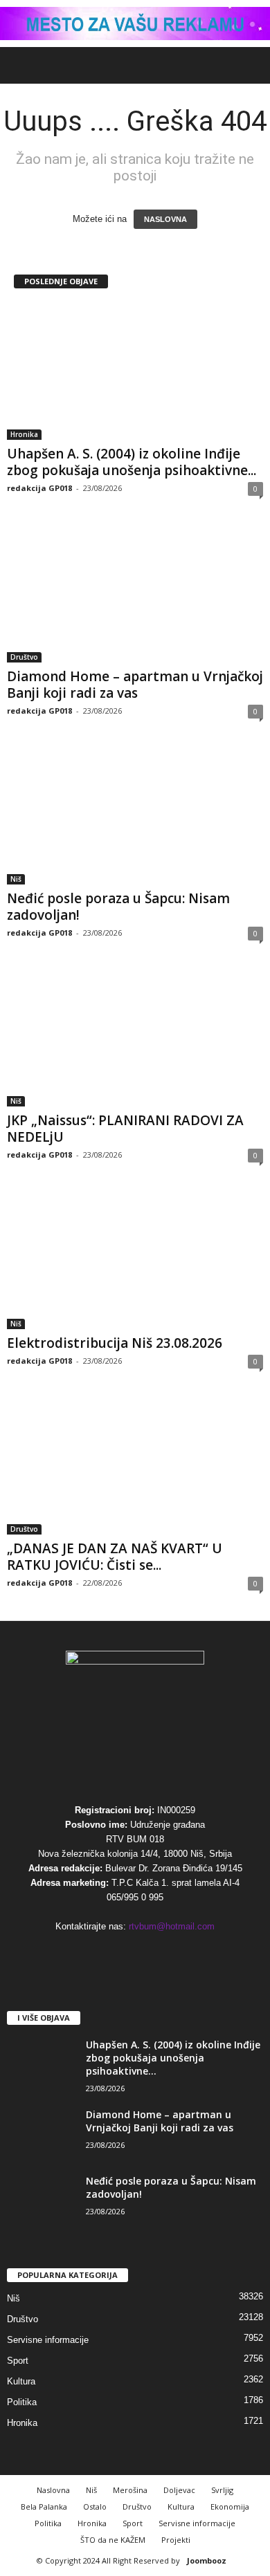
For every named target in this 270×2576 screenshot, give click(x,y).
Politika (22, 2402)
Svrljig (222, 2490)
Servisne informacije (48, 2340)
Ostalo (95, 2506)
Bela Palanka (44, 2506)
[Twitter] (165, 1953)
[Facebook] (80, 1953)
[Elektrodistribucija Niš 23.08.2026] (135, 1260)
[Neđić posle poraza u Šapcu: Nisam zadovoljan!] (135, 816)
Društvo (24, 657)
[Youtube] (192, 1953)
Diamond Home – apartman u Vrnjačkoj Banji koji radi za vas (135, 685)
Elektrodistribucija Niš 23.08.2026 (115, 1343)
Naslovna (53, 2490)
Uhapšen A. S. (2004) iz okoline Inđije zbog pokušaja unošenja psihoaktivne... (132, 462)
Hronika (24, 434)
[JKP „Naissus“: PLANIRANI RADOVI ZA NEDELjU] (135, 1038)
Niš (16, 879)
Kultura (21, 2381)
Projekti (176, 2540)
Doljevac (179, 2490)
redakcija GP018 (39, 488)
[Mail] (108, 1953)
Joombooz (207, 2560)
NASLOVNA (165, 219)
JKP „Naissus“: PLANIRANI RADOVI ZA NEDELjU (125, 1129)
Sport (18, 2361)
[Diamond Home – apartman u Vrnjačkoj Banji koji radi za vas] (135, 594)
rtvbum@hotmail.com (172, 1926)
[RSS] (137, 1953)
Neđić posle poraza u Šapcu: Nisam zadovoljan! (118, 907)
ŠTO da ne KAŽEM (113, 2540)
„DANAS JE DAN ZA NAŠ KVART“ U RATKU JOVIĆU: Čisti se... (115, 1557)
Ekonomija (230, 2506)
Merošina (130, 2490)
